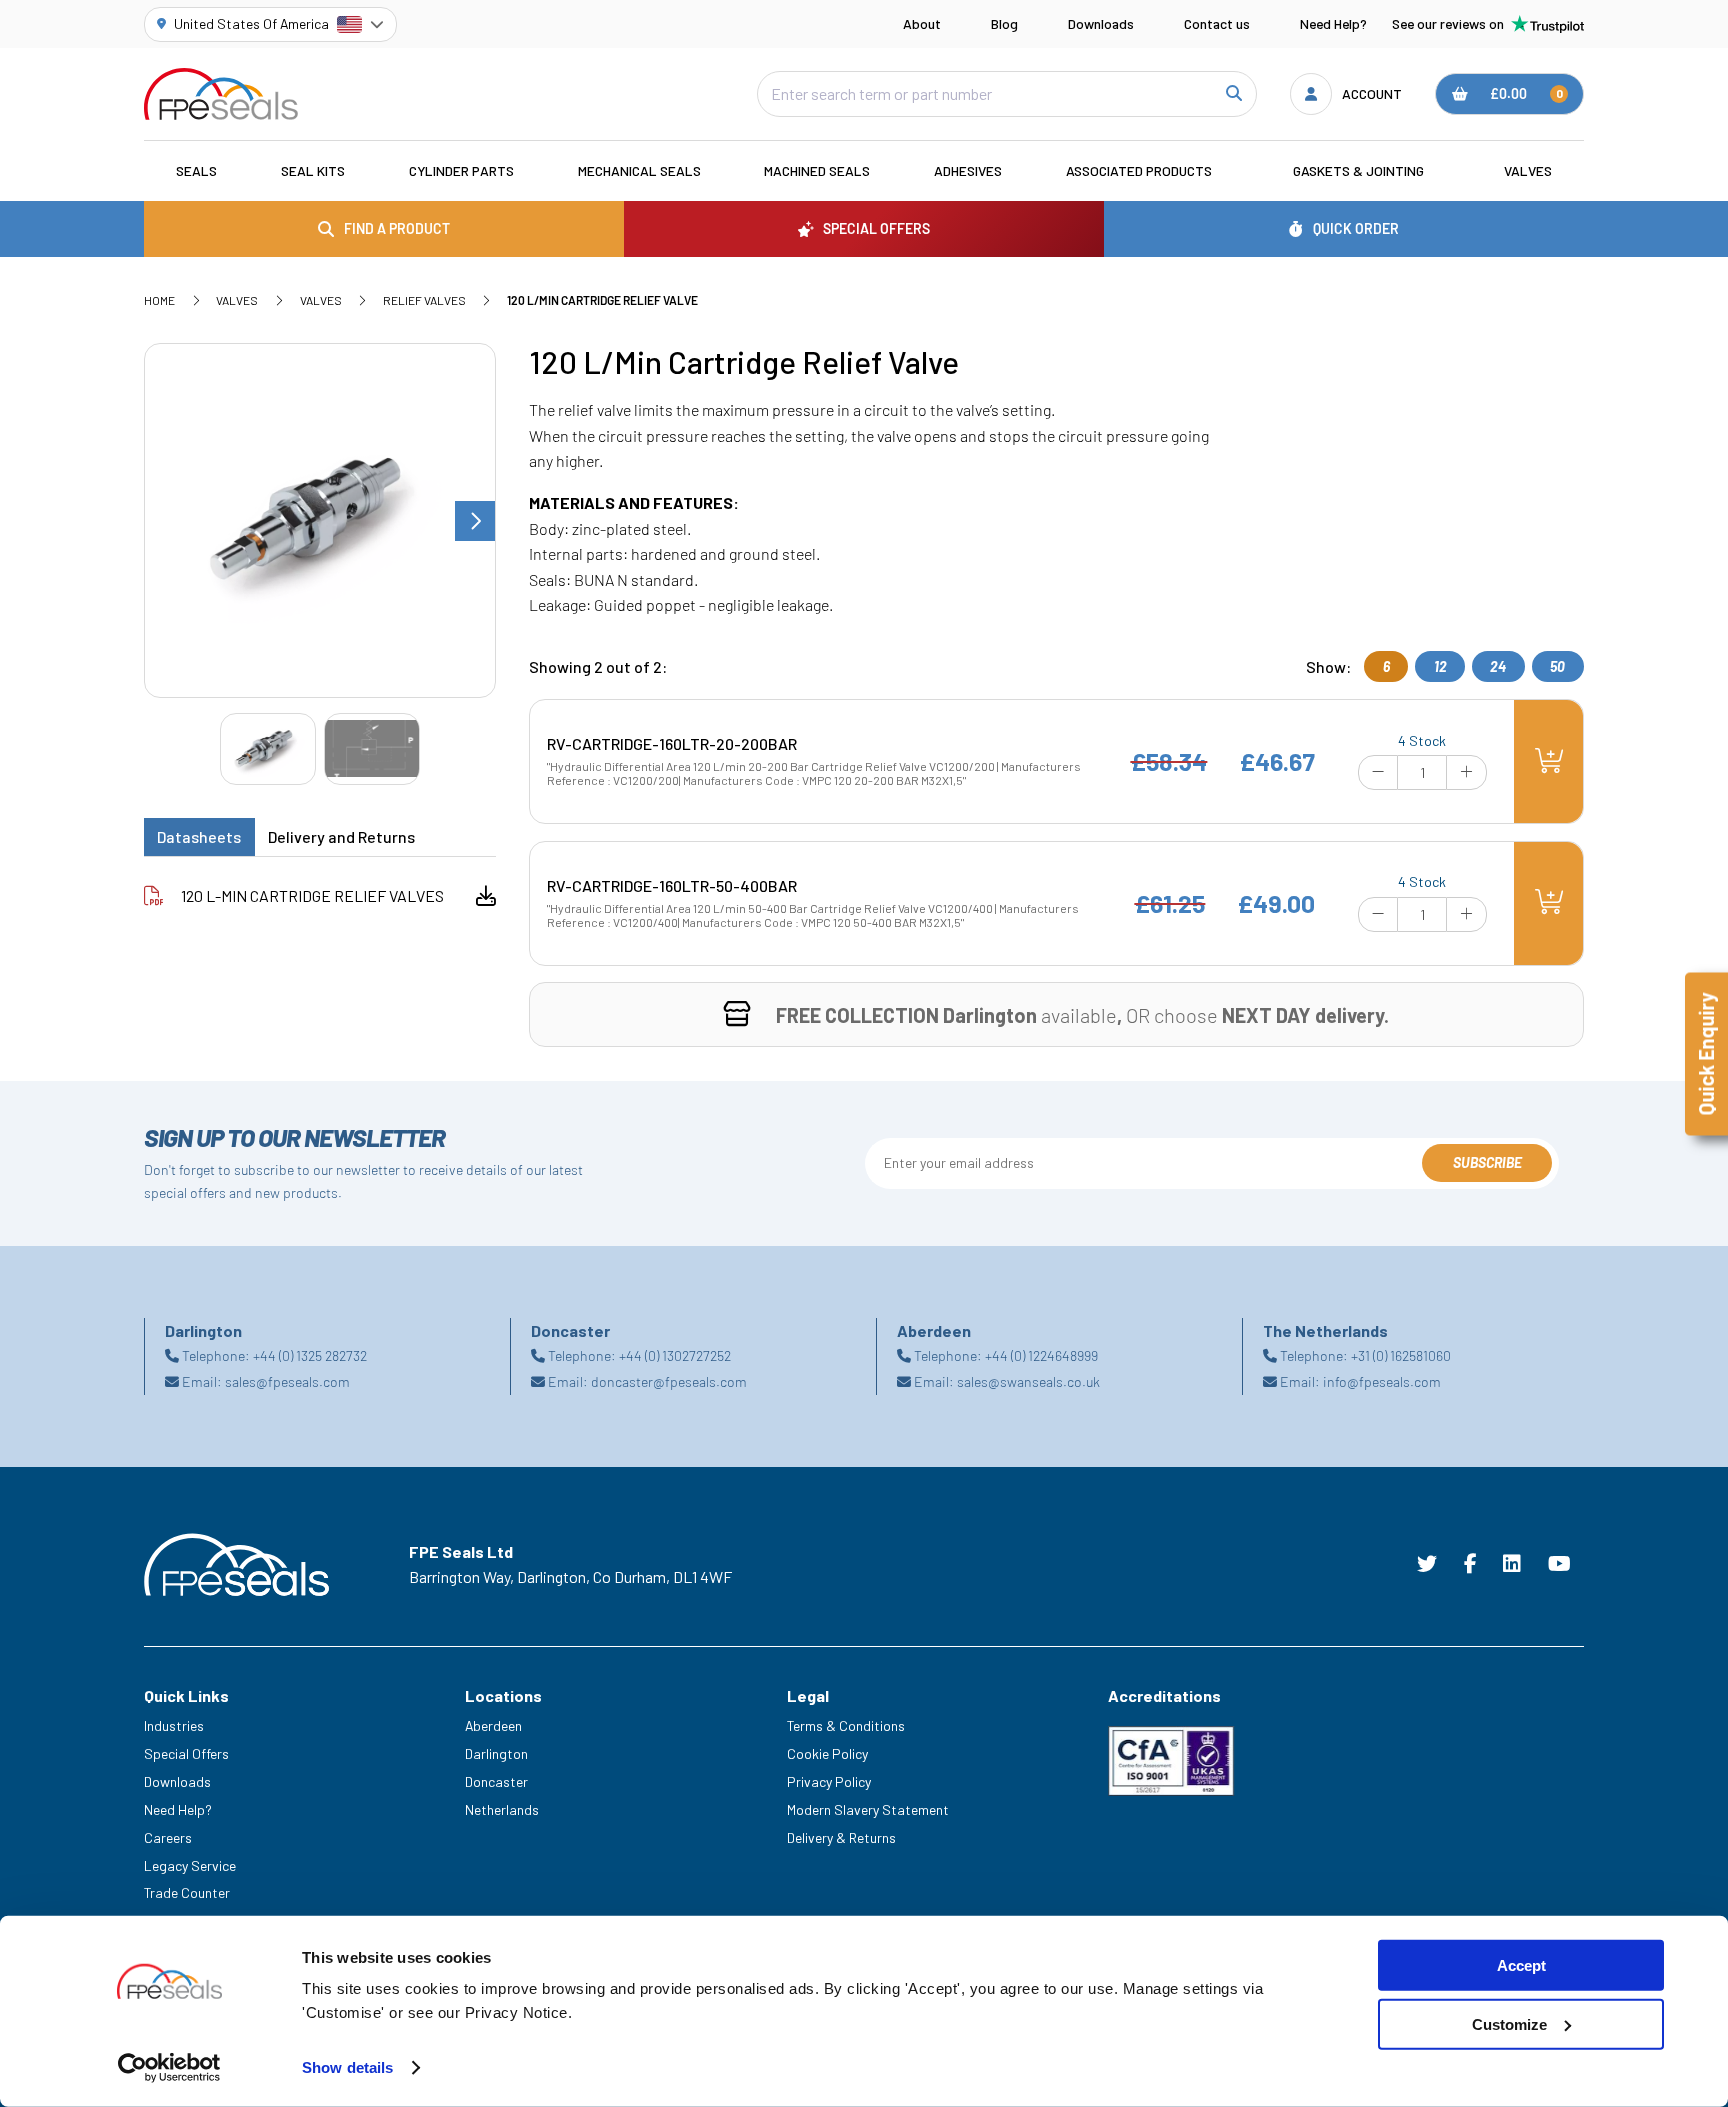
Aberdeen (493, 1725)
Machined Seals (817, 170)
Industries (174, 1725)
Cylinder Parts (461, 170)
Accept (1521, 1965)
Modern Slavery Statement (868, 1809)
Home (159, 300)
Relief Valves (424, 300)
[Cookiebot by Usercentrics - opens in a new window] (169, 2068)
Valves (1528, 170)
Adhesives (968, 170)
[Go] (1232, 94)
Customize (1509, 2024)
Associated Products (1139, 170)
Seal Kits (313, 170)
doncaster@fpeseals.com (669, 1381)
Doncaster (496, 1781)
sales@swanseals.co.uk (1028, 1381)
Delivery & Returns (841, 1837)
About (922, 23)
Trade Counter (187, 1892)
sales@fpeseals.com (287, 1381)
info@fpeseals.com (1382, 1381)
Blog (1004, 23)
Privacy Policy (829, 1781)
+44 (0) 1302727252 (675, 1355)
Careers (168, 1837)
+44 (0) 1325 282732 (310, 1355)
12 (1440, 666)
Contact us (1217, 23)
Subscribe (1487, 1162)
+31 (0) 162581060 (1401, 1355)
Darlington (496, 1753)
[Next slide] (475, 521)
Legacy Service (190, 1865)
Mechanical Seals (639, 170)
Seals (196, 170)
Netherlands (502, 1809)
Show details (347, 2067)
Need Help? (1333, 23)
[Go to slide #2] (372, 748)
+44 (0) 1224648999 (1041, 1355)
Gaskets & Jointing (1358, 170)
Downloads (1101, 23)
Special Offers (186, 1753)
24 (1498, 666)
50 (1557, 666)
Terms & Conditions (846, 1725)
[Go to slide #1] (268, 748)
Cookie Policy (827, 1753)
